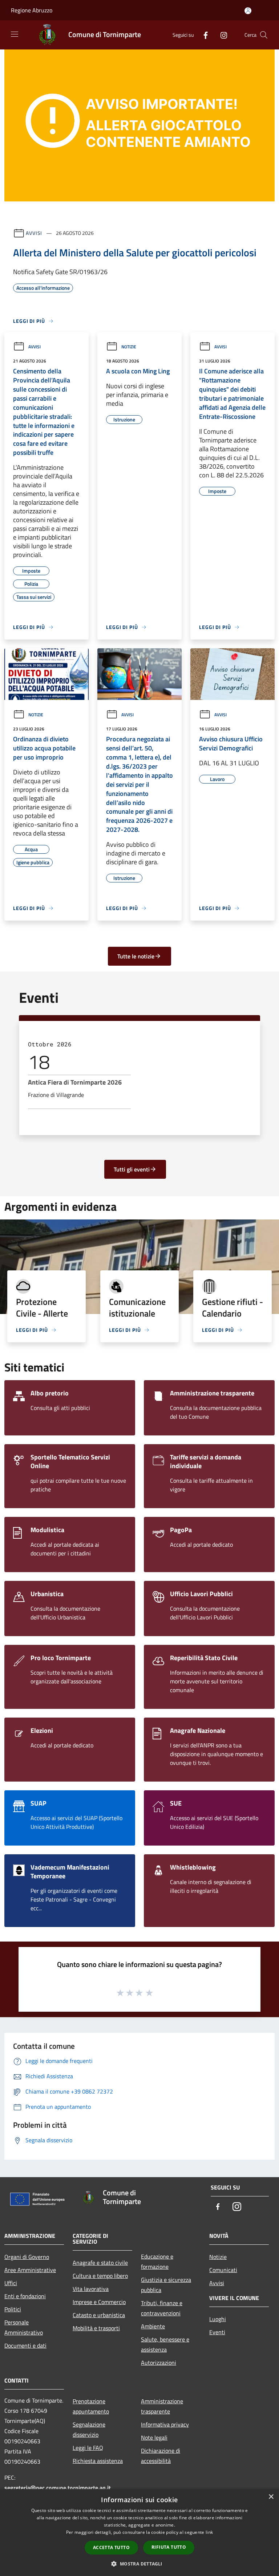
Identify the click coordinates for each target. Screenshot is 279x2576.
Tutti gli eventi (132, 1169)
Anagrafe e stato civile (100, 2263)
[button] (139, 2564)
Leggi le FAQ (88, 2448)
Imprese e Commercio (99, 2302)
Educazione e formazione (157, 2261)
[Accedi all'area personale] (248, 11)
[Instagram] (221, 35)
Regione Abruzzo (32, 10)
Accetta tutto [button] (111, 2547)
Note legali (154, 2437)
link (209, 2532)
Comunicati (223, 2270)
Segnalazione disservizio (89, 2429)
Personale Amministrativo (24, 2327)
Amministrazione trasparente (162, 2406)
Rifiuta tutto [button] (169, 2547)
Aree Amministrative (30, 2270)
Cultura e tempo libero (100, 2276)
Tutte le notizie (136, 956)
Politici (13, 2309)
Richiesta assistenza (98, 2461)
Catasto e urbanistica (99, 2315)
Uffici (11, 2283)
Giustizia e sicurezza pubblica (166, 2285)
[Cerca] (264, 35)
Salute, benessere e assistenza (165, 2344)
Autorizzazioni (159, 2363)
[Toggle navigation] (15, 34)
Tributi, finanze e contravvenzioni (162, 2308)
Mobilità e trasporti (96, 2328)
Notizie (129, 347)
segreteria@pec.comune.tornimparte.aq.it (58, 2488)
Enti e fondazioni (25, 2296)
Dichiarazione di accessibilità (161, 2456)
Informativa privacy (165, 2424)
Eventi (217, 2332)
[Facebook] (203, 35)
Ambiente (153, 2326)
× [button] (271, 2497)
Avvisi (34, 233)
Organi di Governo (27, 2257)
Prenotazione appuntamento (91, 2406)
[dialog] (139, 2533)
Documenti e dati (25, 2345)
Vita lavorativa (91, 2289)
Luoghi (218, 2319)
